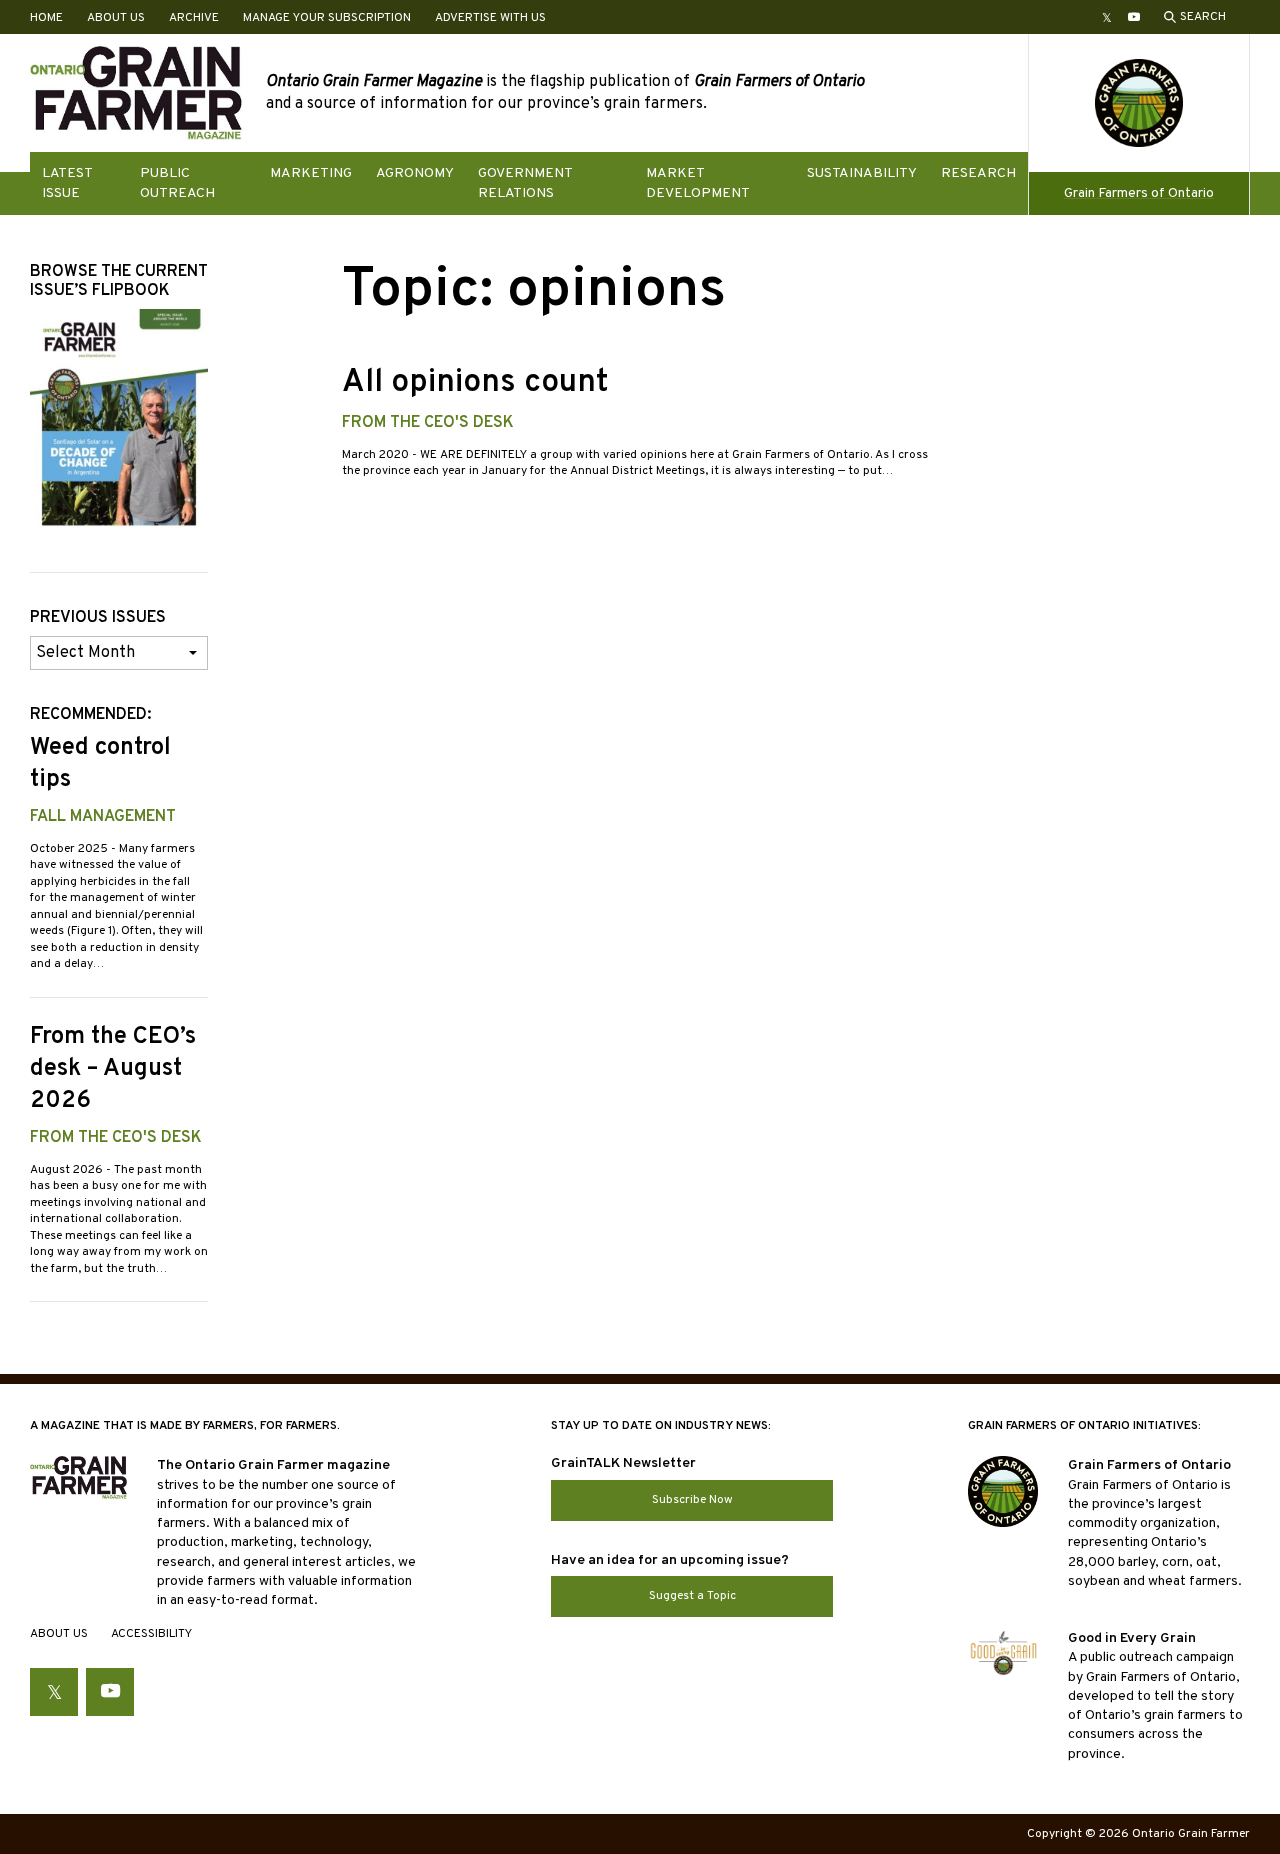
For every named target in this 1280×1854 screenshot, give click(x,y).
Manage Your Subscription (327, 18)
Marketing (311, 173)
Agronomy (415, 173)
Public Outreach (177, 183)
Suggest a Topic (692, 1596)
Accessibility (151, 1634)
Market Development (698, 183)
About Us (116, 18)
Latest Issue (67, 183)
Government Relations (525, 183)
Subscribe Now (692, 1500)
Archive (194, 18)
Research (978, 173)
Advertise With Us (490, 18)
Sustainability (862, 173)
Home (46, 18)
